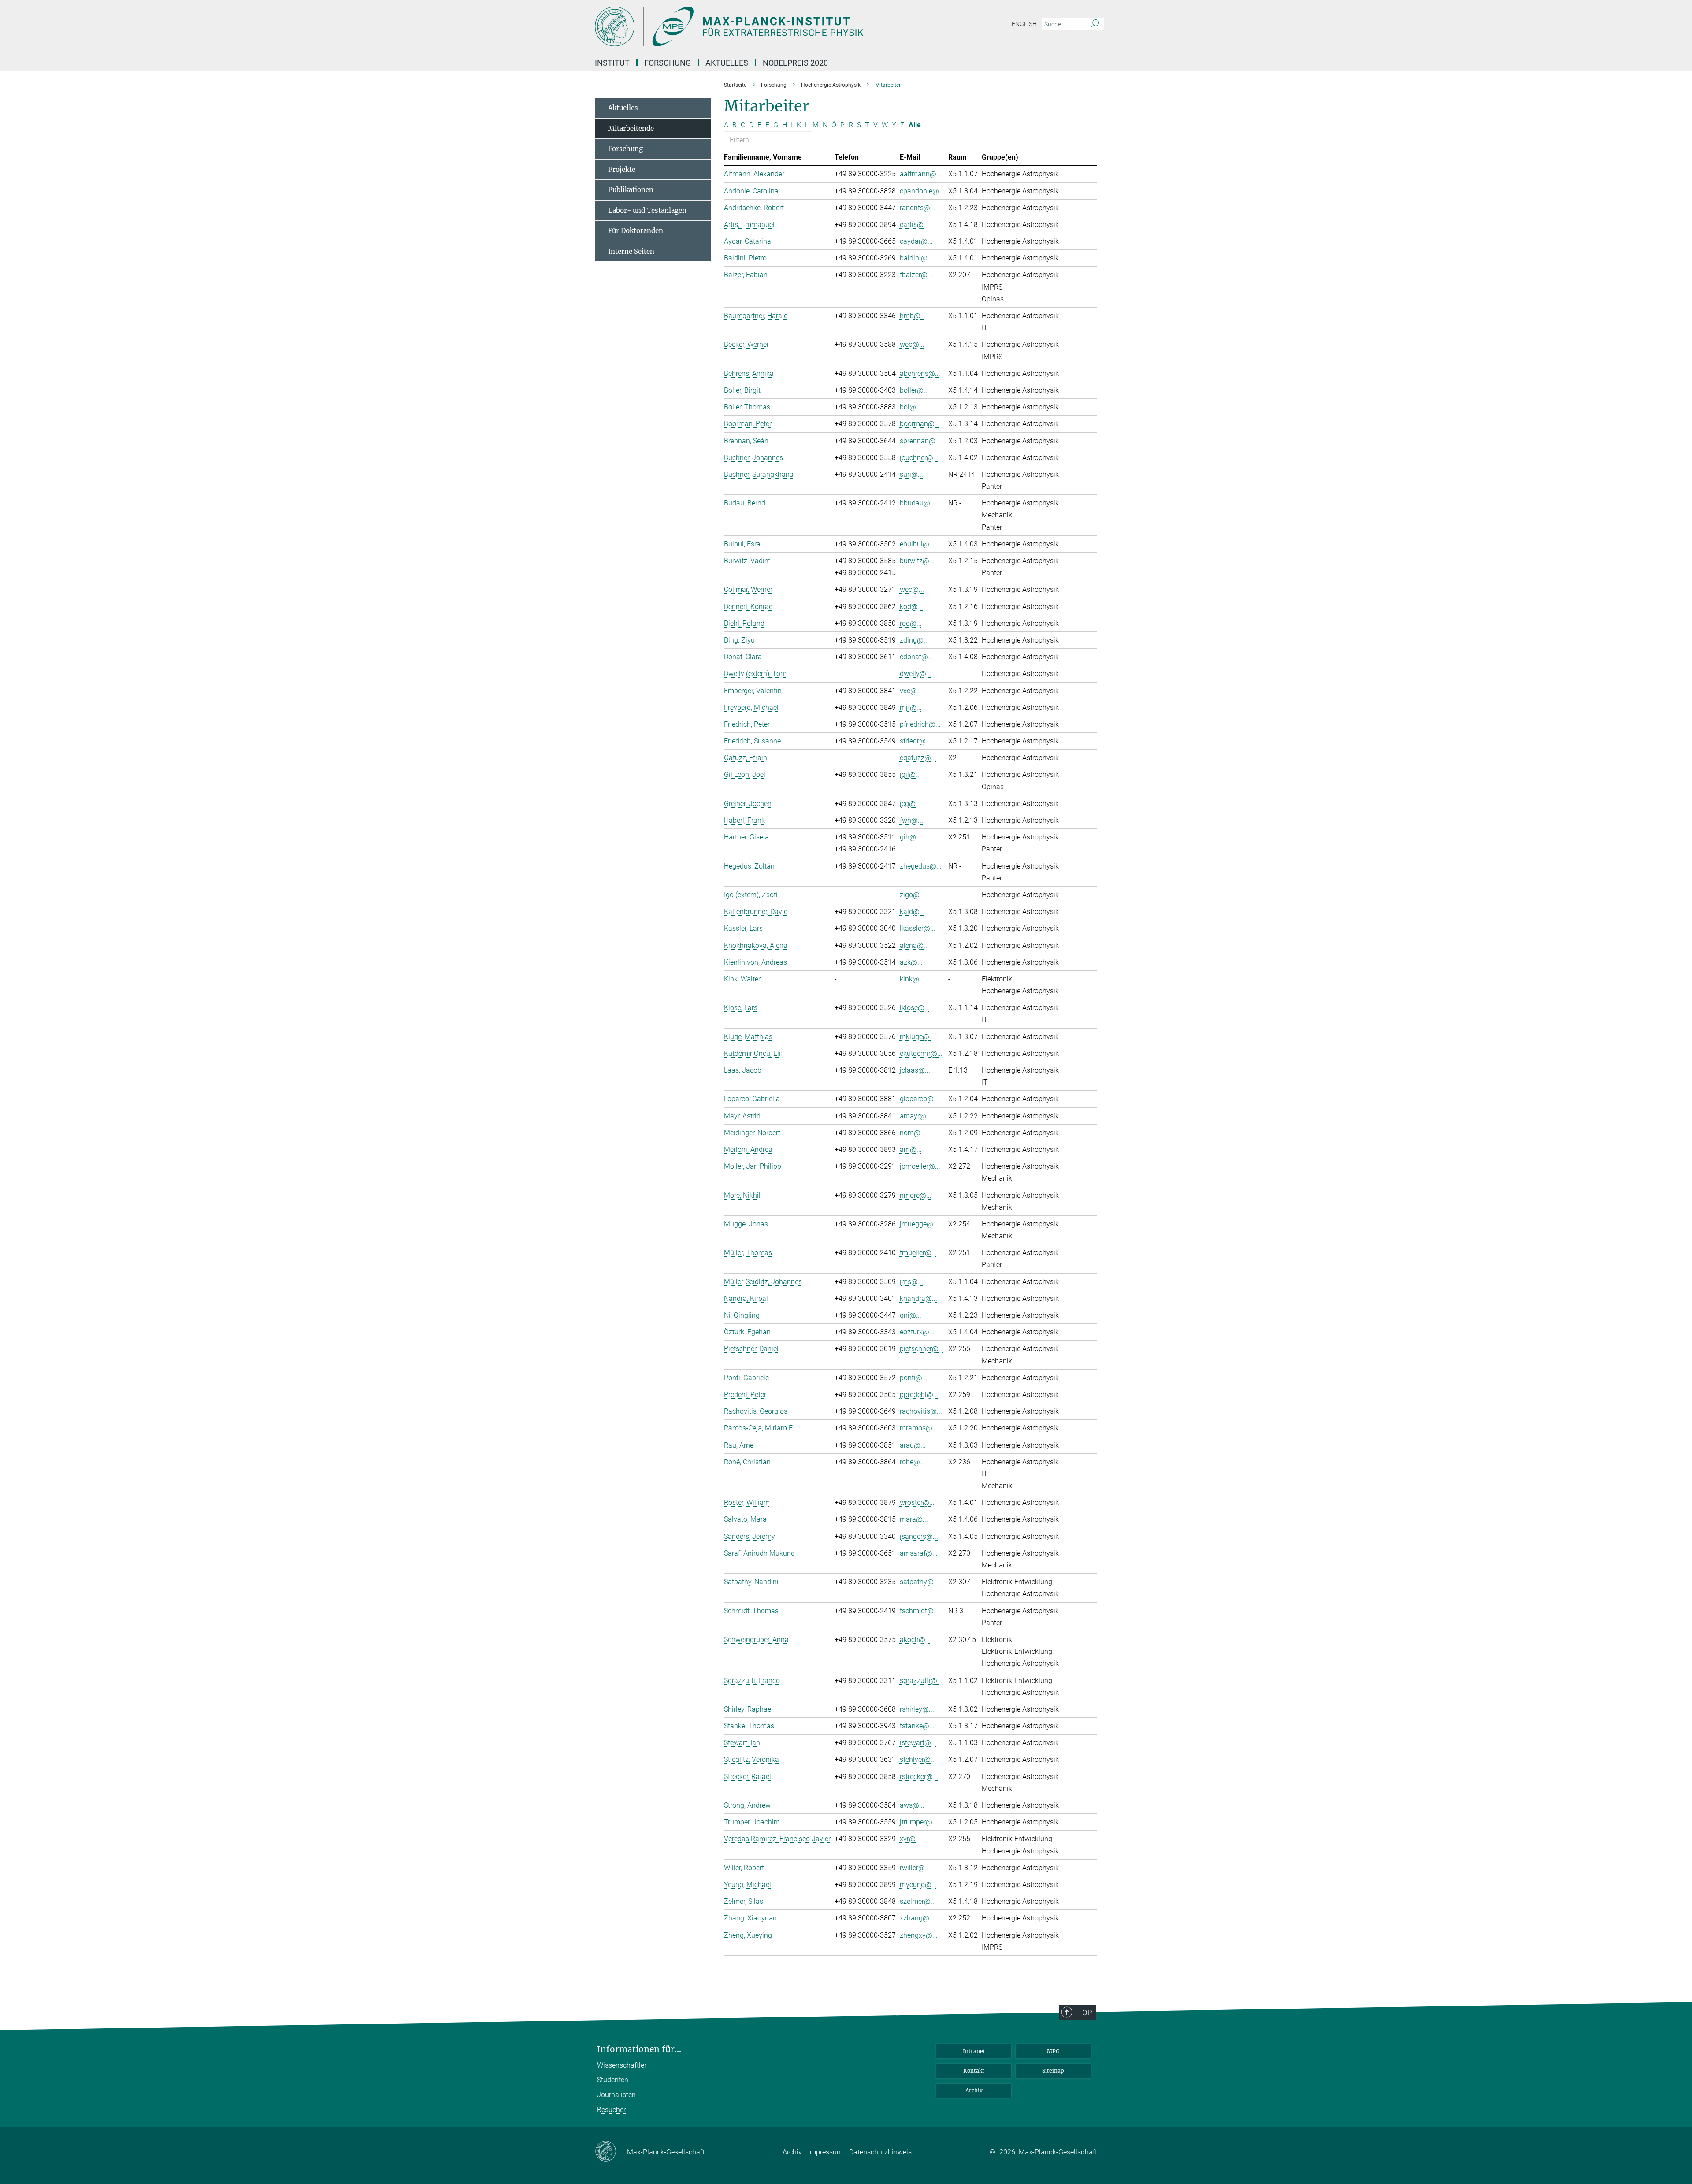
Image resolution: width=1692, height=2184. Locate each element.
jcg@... (910, 804)
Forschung (668, 63)
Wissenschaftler (622, 2065)
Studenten (613, 2080)
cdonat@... (916, 657)
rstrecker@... (919, 1777)
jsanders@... (919, 1536)
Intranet (974, 2051)
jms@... (911, 1282)
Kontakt (974, 2071)
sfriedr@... (915, 741)
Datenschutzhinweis (880, 2152)
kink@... (912, 979)
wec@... (912, 589)
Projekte (622, 169)
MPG (1053, 2051)
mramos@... (919, 1428)
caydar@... (916, 241)
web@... (912, 344)
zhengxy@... (919, 1935)
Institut (612, 63)
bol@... (911, 407)
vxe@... (911, 691)
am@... (911, 1150)
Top (1085, 2013)
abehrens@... (920, 373)
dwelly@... (916, 674)
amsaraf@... (919, 1553)
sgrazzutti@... (921, 1681)
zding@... (914, 640)
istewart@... (918, 1743)
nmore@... (916, 1195)
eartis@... (914, 225)
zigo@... (912, 895)
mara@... (914, 1519)
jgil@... (910, 774)
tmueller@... (918, 1253)
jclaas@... (915, 1070)
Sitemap (1053, 2071)
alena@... (914, 945)
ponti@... (914, 1378)
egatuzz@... (918, 758)
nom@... (913, 1133)
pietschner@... (922, 1349)
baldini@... (916, 258)
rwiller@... (915, 1868)
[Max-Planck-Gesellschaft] (611, 2152)
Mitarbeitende (631, 128)
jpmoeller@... (920, 1166)
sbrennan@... (920, 441)
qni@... (911, 1315)
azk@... (911, 962)
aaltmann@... (921, 174)
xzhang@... (917, 1918)
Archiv (974, 2090)
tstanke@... (917, 1726)
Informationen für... (639, 2049)
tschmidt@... (919, 1611)
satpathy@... (919, 1582)
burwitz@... (917, 561)
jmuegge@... (919, 1224)
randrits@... (918, 208)
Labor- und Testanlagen (647, 210)
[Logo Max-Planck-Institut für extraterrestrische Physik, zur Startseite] (760, 26)
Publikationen (631, 190)
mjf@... (911, 708)
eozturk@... (917, 1332)
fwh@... (911, 820)
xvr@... (910, 1839)
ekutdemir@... (921, 1053)
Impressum (826, 2152)
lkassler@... (918, 928)
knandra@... (918, 1298)
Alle (915, 125)
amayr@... (916, 1116)
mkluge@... (917, 1037)
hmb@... (913, 316)
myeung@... (918, 1885)
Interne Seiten (631, 251)
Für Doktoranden (636, 231)
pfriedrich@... (920, 724)
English (1024, 24)
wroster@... (917, 1502)
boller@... (914, 390)
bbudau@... (918, 503)
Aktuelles (727, 63)
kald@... (912, 912)
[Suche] (1095, 24)
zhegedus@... (921, 866)
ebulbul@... (917, 544)
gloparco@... (919, 1099)
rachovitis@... (921, 1411)
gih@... (911, 837)
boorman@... (920, 424)
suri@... (911, 474)
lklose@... (915, 1008)
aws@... (912, 1805)
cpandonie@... (922, 191)
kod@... (911, 607)
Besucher (611, 2110)
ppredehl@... (919, 1395)
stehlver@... (918, 1759)
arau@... (913, 1445)
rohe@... (913, 1462)
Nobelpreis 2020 (795, 63)
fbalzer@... (916, 275)
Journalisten (616, 2095)
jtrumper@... (919, 1822)
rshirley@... (917, 1709)
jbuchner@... (919, 458)
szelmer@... (918, 1901)
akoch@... (915, 1640)
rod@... (911, 623)
